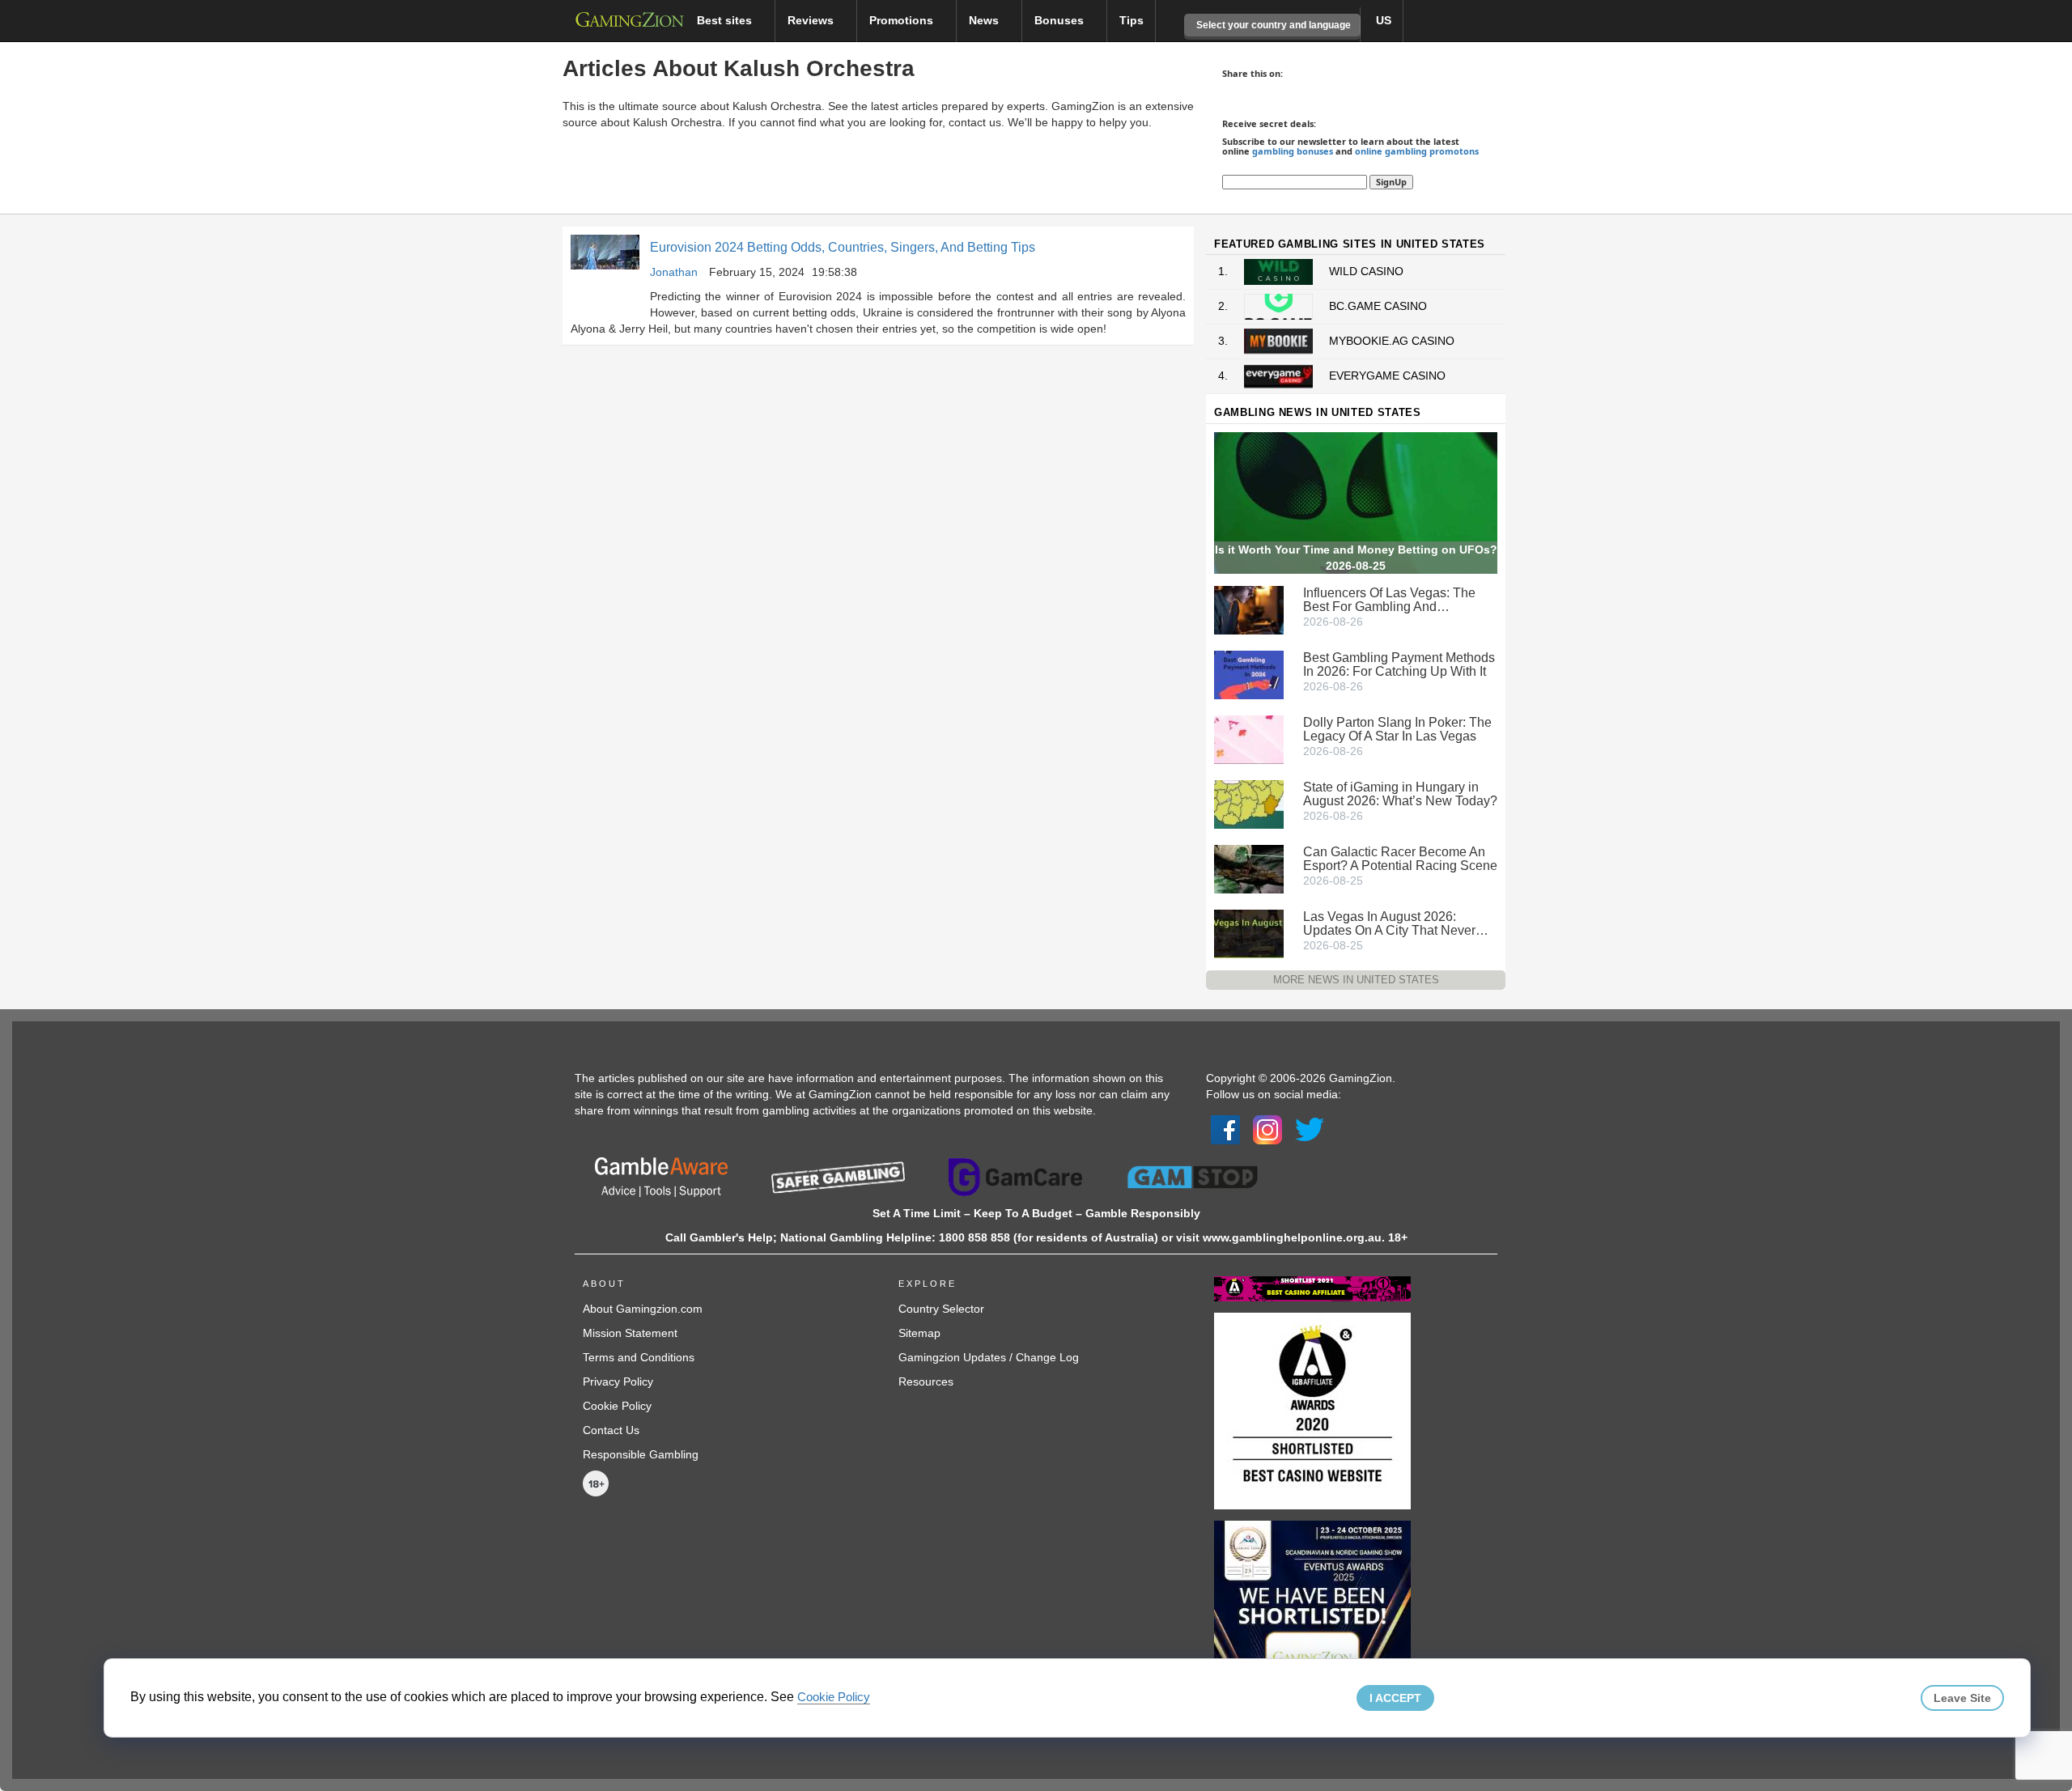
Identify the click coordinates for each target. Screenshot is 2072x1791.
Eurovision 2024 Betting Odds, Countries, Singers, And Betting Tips (843, 247)
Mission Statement (630, 1333)
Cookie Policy (617, 1406)
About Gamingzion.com (643, 1309)
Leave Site (1962, 1698)
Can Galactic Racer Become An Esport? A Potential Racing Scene (1400, 859)
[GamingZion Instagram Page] (1267, 1129)
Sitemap (919, 1333)
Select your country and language (1272, 25)
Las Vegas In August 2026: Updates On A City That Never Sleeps (1389, 923)
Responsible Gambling (641, 1454)
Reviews (812, 20)
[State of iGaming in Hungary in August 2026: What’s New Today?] (1249, 803)
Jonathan (674, 272)
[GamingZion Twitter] (1310, 1129)
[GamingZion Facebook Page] (1225, 1129)
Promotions (903, 20)
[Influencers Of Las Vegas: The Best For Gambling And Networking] (1249, 609)
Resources (926, 1381)
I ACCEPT (1395, 1698)
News (985, 20)
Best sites (726, 20)
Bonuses (1061, 20)
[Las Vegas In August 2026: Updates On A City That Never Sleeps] (1249, 932)
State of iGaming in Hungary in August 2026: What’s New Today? (1400, 794)
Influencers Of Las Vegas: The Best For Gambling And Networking (1389, 600)
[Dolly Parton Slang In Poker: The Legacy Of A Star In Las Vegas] (1249, 738)
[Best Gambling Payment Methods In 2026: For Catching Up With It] (1249, 673)
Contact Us (611, 1430)
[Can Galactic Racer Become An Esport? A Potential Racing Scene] (1249, 868)
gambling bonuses (1293, 151)
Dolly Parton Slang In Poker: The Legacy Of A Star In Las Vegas (1397, 729)
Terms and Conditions (639, 1357)
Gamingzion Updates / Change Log (989, 1357)
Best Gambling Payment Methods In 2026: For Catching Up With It (1399, 664)
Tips (1132, 20)
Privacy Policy (618, 1381)
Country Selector (941, 1309)
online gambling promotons (1417, 151)
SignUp (1391, 182)
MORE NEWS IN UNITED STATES (1356, 980)
